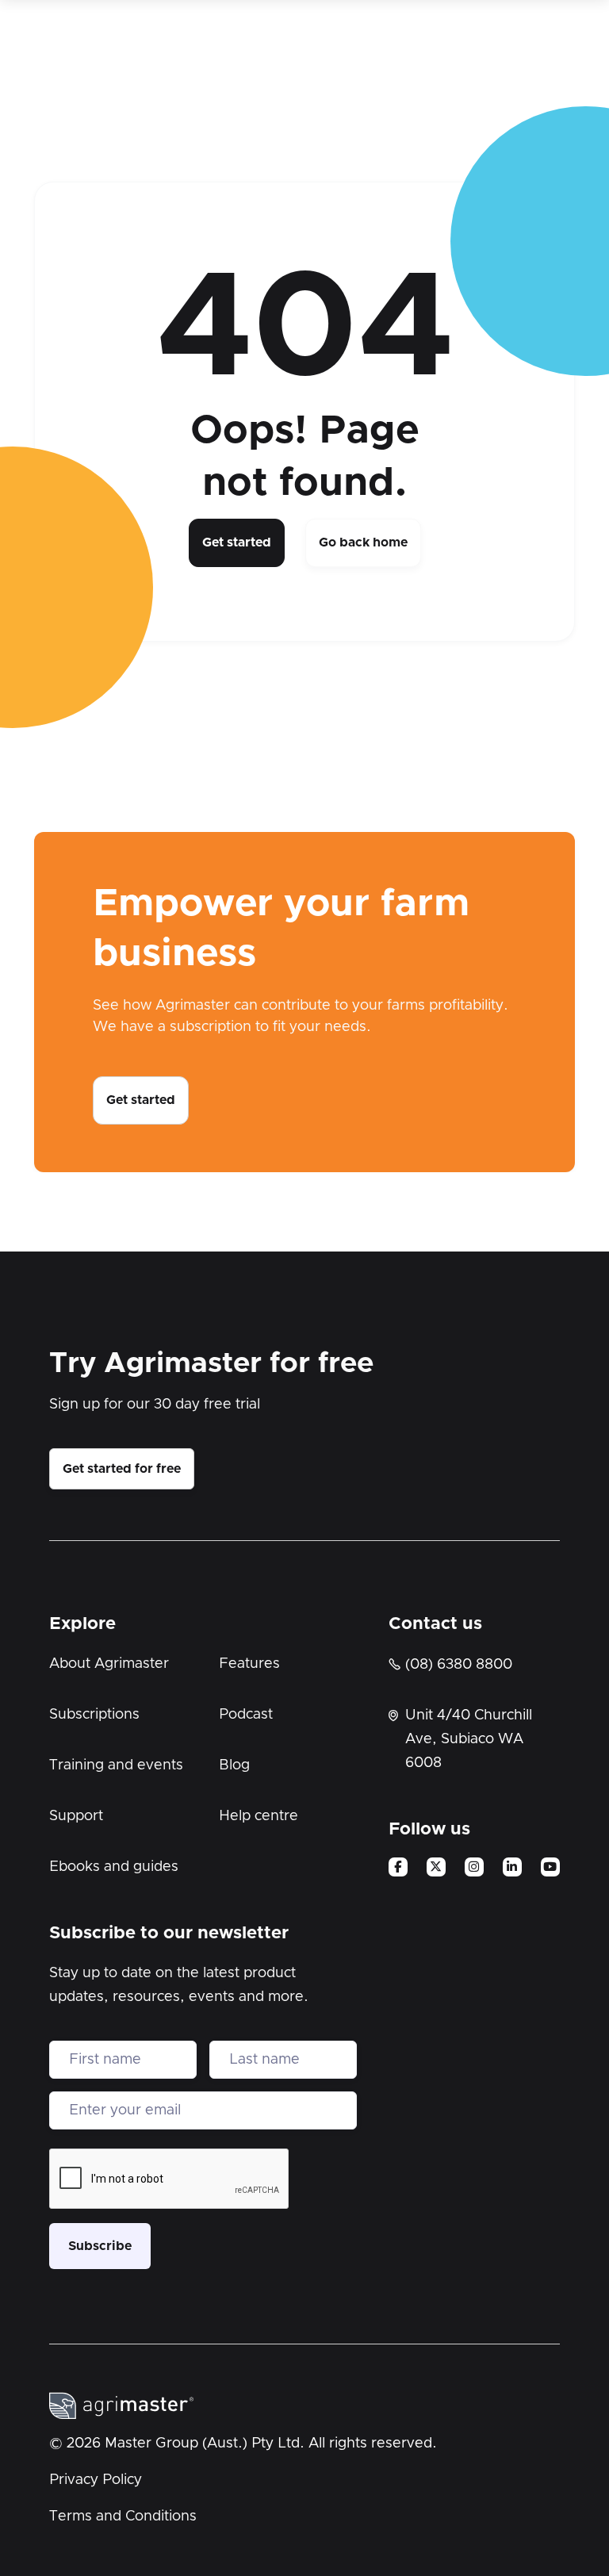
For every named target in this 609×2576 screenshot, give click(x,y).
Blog (234, 1765)
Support (76, 1816)
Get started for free (122, 1469)
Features (249, 1664)
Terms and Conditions (123, 2517)
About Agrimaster (109, 1664)
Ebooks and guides (114, 1867)
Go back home (363, 542)
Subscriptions (94, 1715)
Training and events (116, 1765)
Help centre (259, 1816)
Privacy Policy (96, 2480)
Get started (237, 542)
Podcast (246, 1715)
